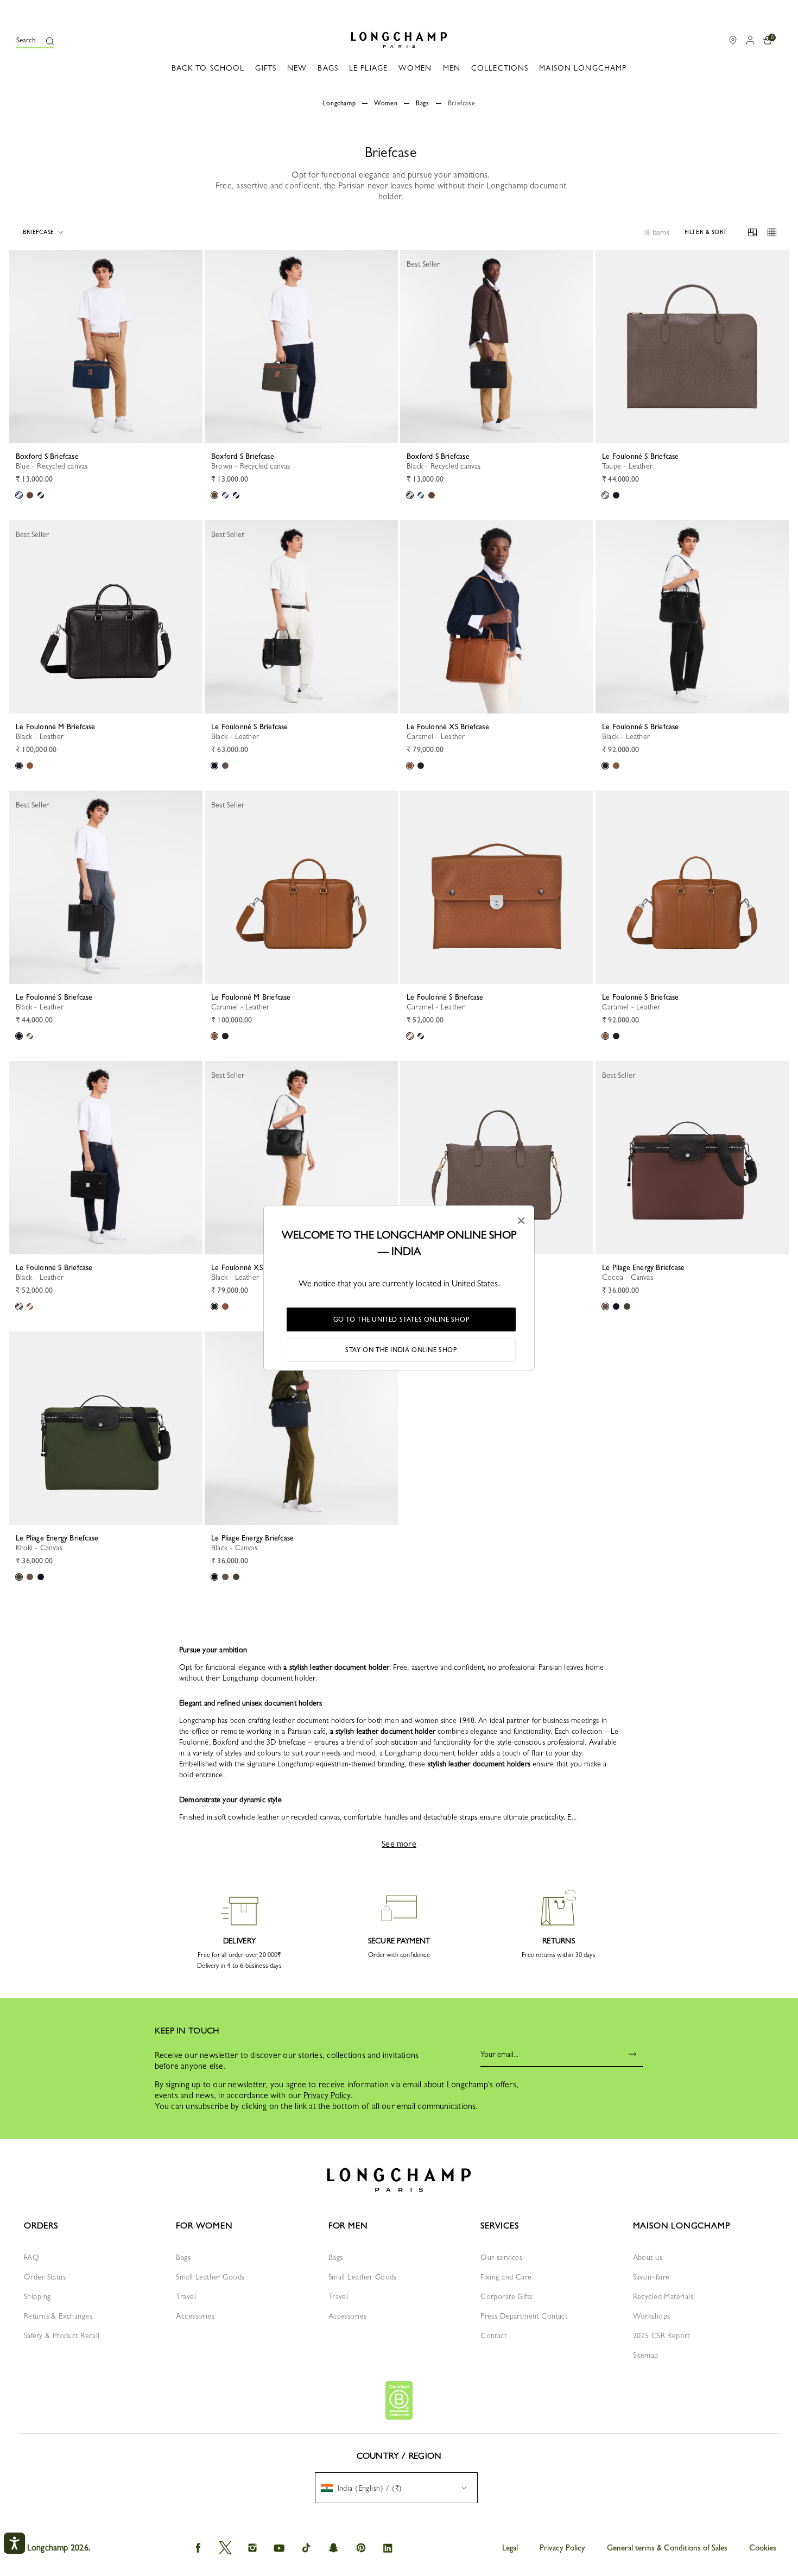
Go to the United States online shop (401, 1319)
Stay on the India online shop (401, 1350)
